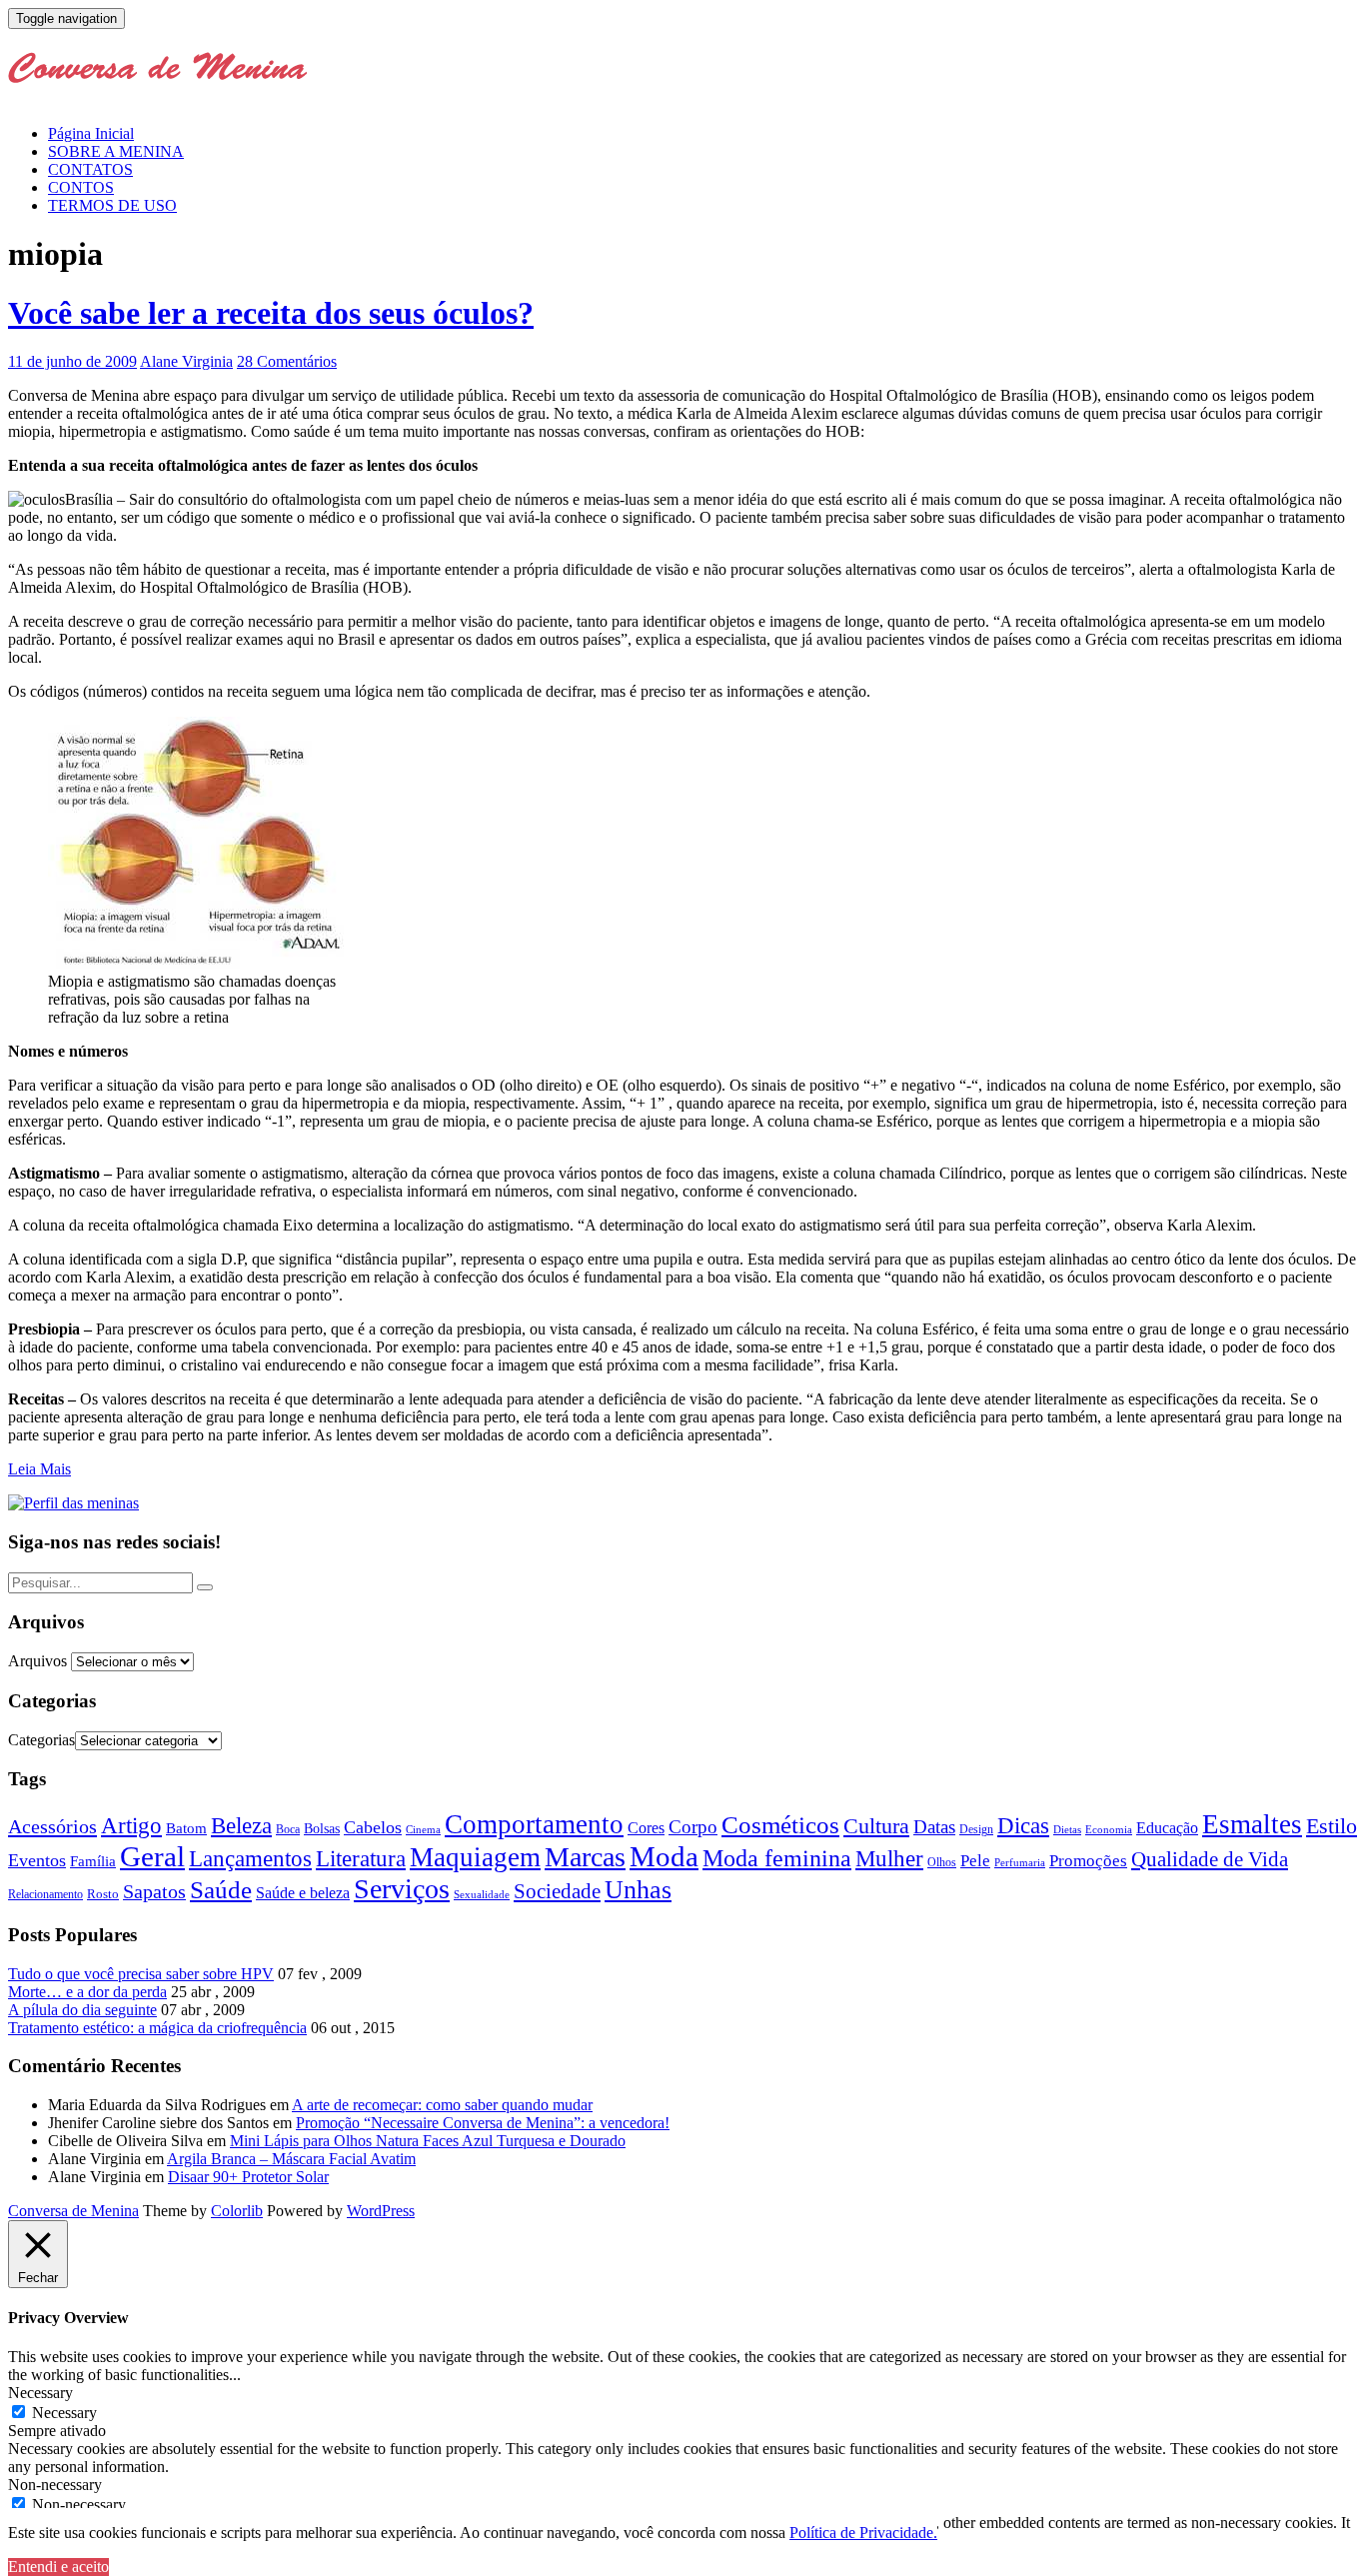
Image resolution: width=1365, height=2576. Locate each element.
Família (93, 1861)
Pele (975, 1861)
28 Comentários (287, 361)
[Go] (205, 1587)
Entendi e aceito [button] (58, 2567)
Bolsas (322, 1828)
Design (976, 1830)
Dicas (1023, 1826)
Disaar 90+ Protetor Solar (248, 2177)
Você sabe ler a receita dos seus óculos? (271, 313)
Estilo (1332, 1826)
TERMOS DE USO (112, 205)
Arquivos (37, 1661)
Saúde (221, 1889)
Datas (934, 1827)
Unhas (638, 1889)
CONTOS (81, 187)
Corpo (693, 1827)
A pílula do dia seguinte (82, 2010)
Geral (152, 1856)
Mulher (889, 1859)
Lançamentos (250, 1859)
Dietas (1067, 1829)
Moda (664, 1856)
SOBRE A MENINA (116, 151)
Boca (288, 1829)
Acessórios (52, 1826)
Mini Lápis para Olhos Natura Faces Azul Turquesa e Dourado (428, 2141)
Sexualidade (482, 1894)
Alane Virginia (186, 361)
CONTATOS (90, 169)
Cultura (876, 1826)
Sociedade (557, 1891)
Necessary (64, 2413)
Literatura (361, 1859)
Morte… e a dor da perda (87, 1992)
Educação (1167, 1828)
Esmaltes (1252, 1824)
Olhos (942, 1862)
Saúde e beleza (303, 1893)
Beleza (241, 1826)
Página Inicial (91, 133)
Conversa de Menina (73, 2211)
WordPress (381, 2211)
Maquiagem (475, 1857)
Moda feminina (777, 1858)
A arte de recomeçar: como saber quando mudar (442, 2105)
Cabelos (373, 1827)
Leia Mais (39, 1469)
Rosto (103, 1894)
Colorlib (237, 2211)
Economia (1109, 1829)
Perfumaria (1020, 1862)
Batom (186, 1828)
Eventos (37, 1860)
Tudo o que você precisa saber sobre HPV (141, 1974)
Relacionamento (45, 1894)
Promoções (1088, 1861)
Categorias (41, 1740)
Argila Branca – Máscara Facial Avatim (291, 2159)
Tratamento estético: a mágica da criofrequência (157, 2028)
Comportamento (534, 1824)
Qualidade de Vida (1210, 1859)
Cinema (423, 1830)
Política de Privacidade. (863, 2533)
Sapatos (154, 1892)
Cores (646, 1828)
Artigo (131, 1826)
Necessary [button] (40, 2393)
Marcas (585, 1857)
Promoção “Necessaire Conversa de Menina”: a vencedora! (483, 2123)
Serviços (402, 1889)
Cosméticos (780, 1824)
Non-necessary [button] (55, 2485)
